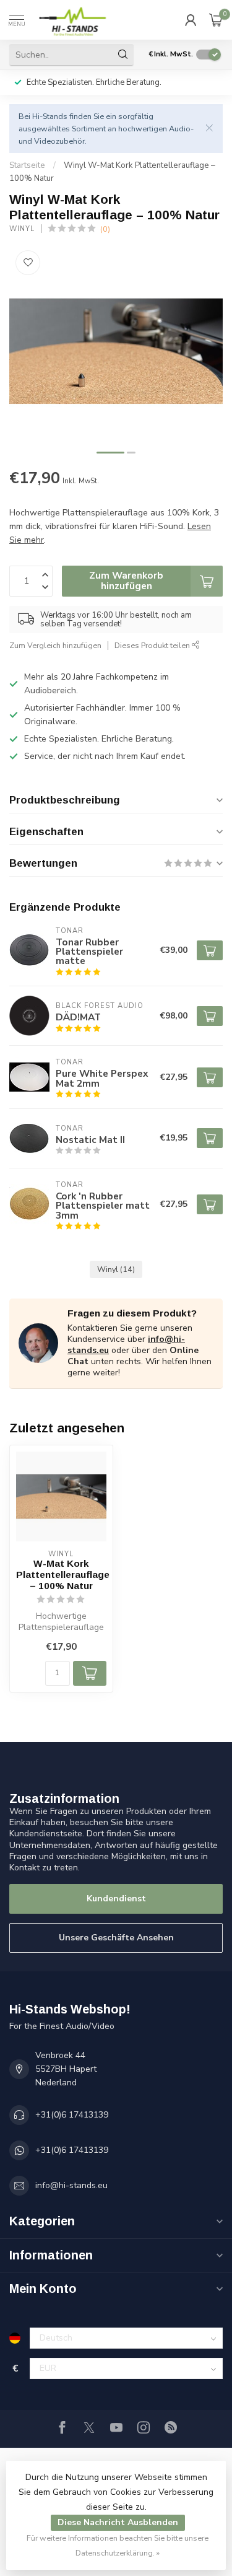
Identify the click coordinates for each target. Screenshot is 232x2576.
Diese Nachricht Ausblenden (118, 2522)
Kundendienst (116, 1899)
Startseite (27, 165)
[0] (216, 20)
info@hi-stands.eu (71, 2185)
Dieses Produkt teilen (153, 645)
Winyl (22, 229)
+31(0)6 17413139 (72, 2115)
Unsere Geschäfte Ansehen (116, 1938)
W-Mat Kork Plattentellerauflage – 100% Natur (61, 1575)
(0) (105, 229)
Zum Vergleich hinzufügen (55, 645)
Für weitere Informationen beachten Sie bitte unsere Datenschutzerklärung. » (118, 2545)
